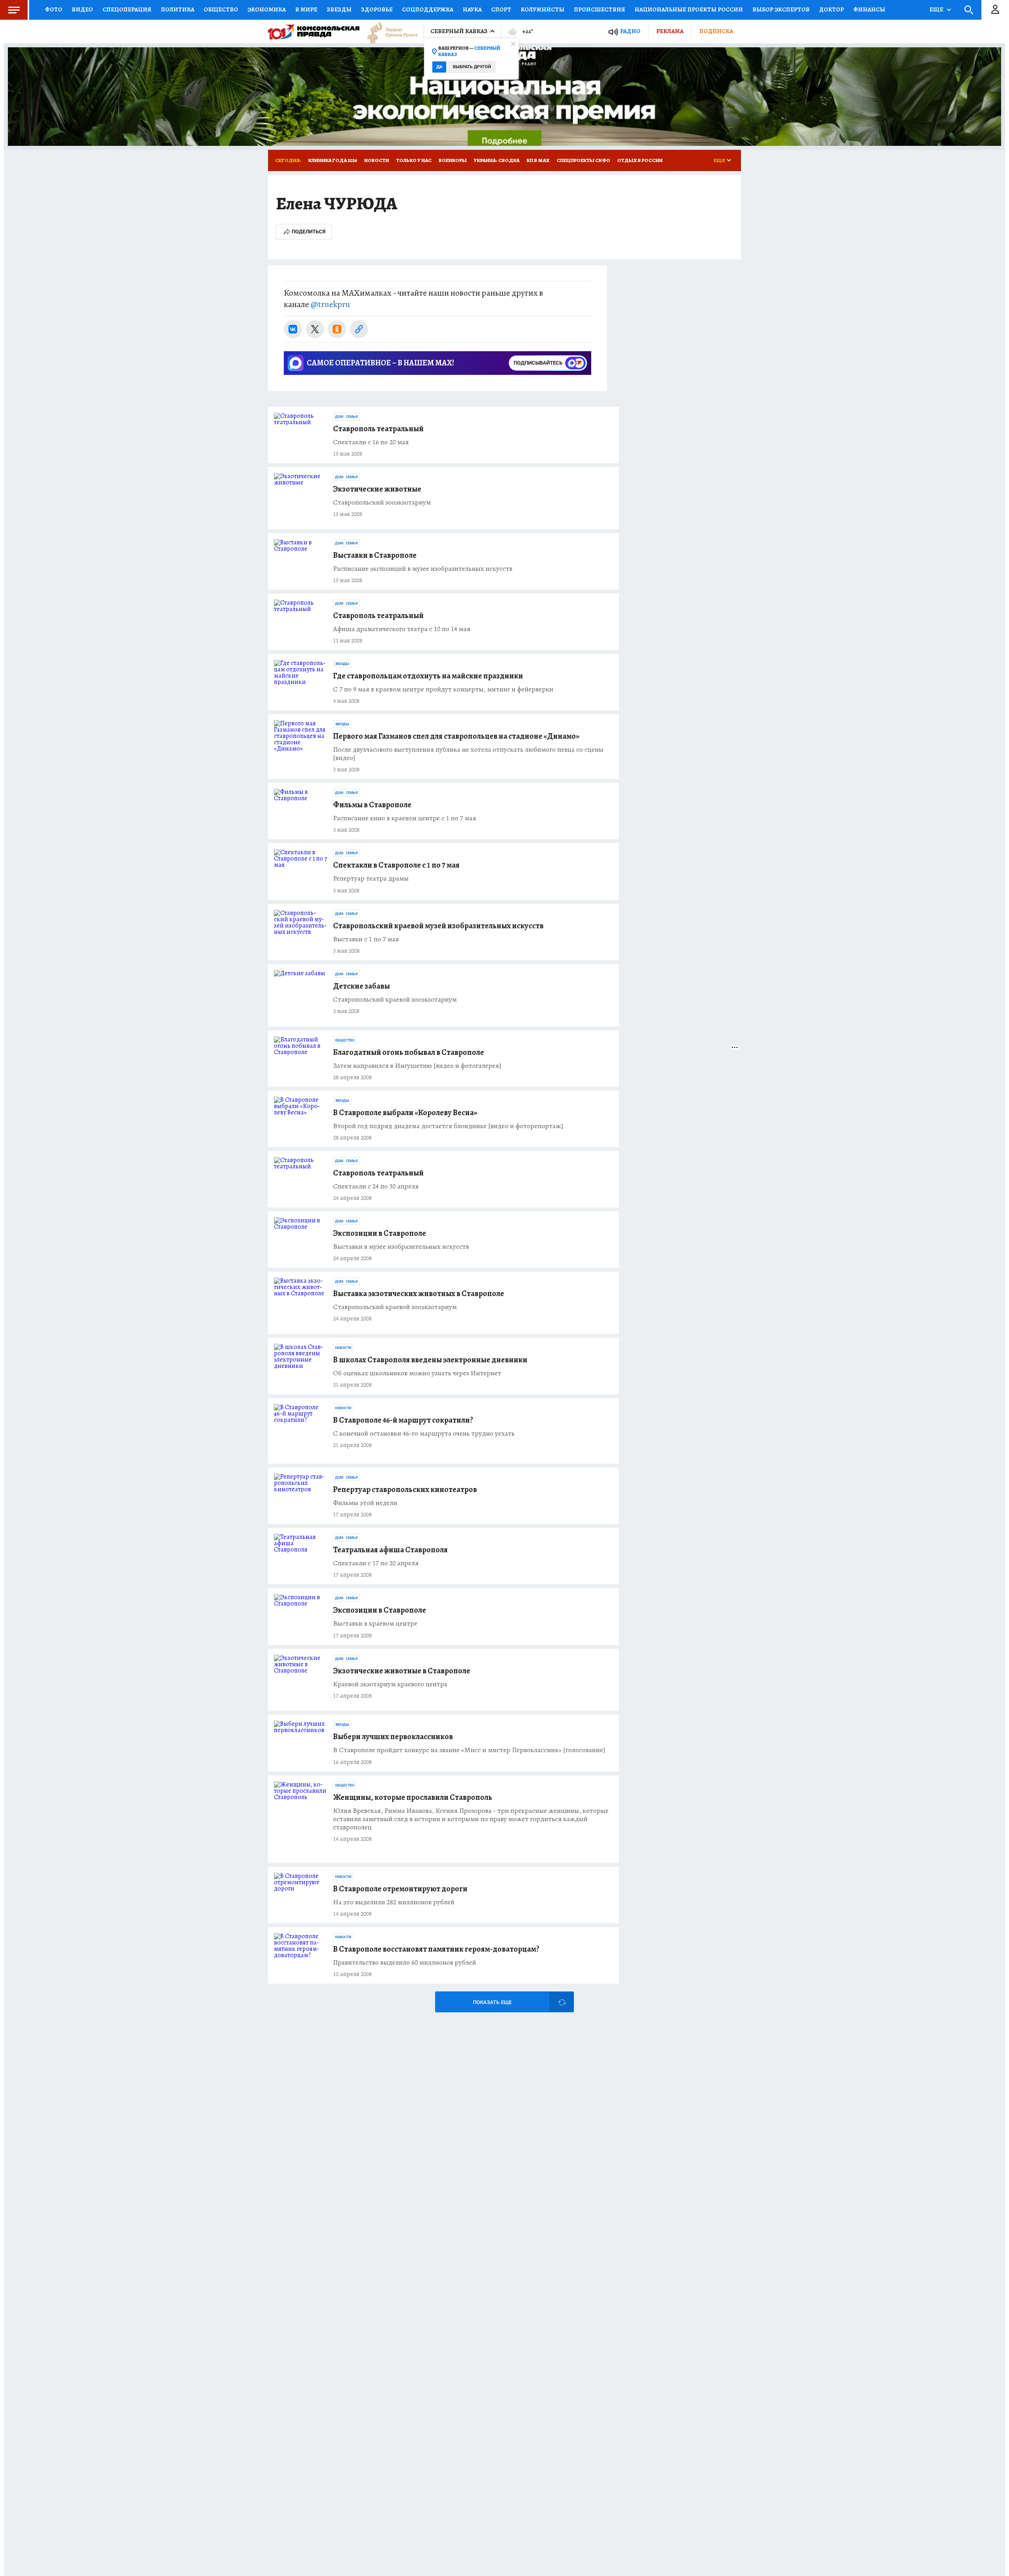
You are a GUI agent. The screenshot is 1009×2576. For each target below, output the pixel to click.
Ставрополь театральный (378, 429)
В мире (306, 9)
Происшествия (599, 9)
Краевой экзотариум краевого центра (390, 1684)
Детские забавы (361, 986)
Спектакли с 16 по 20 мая (371, 442)
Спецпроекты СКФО (583, 160)
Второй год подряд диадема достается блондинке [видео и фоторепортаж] (448, 1126)
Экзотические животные (377, 489)
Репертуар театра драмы (371, 878)
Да (439, 67)
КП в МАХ (538, 160)
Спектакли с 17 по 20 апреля (376, 1563)
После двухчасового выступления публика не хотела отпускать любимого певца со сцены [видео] (468, 754)
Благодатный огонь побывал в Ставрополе (409, 1052)
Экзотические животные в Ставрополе (402, 1671)
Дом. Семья (346, 417)
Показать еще (492, 2002)
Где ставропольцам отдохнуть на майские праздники (428, 676)
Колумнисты (543, 9)
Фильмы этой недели (365, 1503)
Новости (377, 160)
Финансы (869, 9)
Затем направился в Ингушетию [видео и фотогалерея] (417, 1066)
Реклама (670, 31)
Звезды (339, 9)
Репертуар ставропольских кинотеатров (405, 1489)
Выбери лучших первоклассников (393, 1737)
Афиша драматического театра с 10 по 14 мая (402, 629)
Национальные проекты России (689, 9)
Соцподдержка (428, 9)
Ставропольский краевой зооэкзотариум (395, 999)
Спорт (501, 9)
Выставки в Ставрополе (375, 555)
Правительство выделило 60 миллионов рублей (405, 1962)
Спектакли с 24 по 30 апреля (376, 1186)
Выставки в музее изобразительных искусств (401, 1247)
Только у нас (414, 160)
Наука (472, 9)
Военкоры (453, 160)
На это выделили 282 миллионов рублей (394, 1902)
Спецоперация (127, 9)
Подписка (716, 31)
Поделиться (309, 232)
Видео (82, 9)
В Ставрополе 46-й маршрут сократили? (403, 1420)
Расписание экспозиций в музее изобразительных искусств (423, 569)
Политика (178, 9)
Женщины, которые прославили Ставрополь (413, 1797)
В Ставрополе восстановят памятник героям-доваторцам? (436, 1949)
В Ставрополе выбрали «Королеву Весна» (405, 1113)
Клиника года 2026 (333, 160)
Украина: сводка (497, 160)
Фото (54, 9)
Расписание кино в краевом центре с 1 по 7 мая (405, 818)
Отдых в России (640, 160)
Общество (221, 9)
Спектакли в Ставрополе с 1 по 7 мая (396, 865)
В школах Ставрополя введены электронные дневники (430, 1360)
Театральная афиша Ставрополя (390, 1550)
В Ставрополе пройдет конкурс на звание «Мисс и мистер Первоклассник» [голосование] (469, 1750)
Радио (630, 31)
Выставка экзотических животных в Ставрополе (419, 1294)
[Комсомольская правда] (314, 32)
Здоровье (377, 9)
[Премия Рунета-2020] (389, 32)
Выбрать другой (472, 67)
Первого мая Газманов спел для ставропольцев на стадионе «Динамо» (456, 736)
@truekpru (330, 304)
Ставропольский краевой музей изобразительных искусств (438, 926)
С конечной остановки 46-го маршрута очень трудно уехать (424, 1433)
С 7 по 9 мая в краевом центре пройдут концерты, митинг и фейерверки (443, 689)
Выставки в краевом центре (375, 1623)
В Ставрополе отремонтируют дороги (400, 1889)
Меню (14, 10)
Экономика (267, 9)
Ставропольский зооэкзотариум (382, 502)
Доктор (831, 9)
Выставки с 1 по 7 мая (366, 939)
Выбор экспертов (781, 9)
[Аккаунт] (995, 10)
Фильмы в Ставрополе (372, 805)
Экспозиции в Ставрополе (380, 1233)
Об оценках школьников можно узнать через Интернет (417, 1373)
